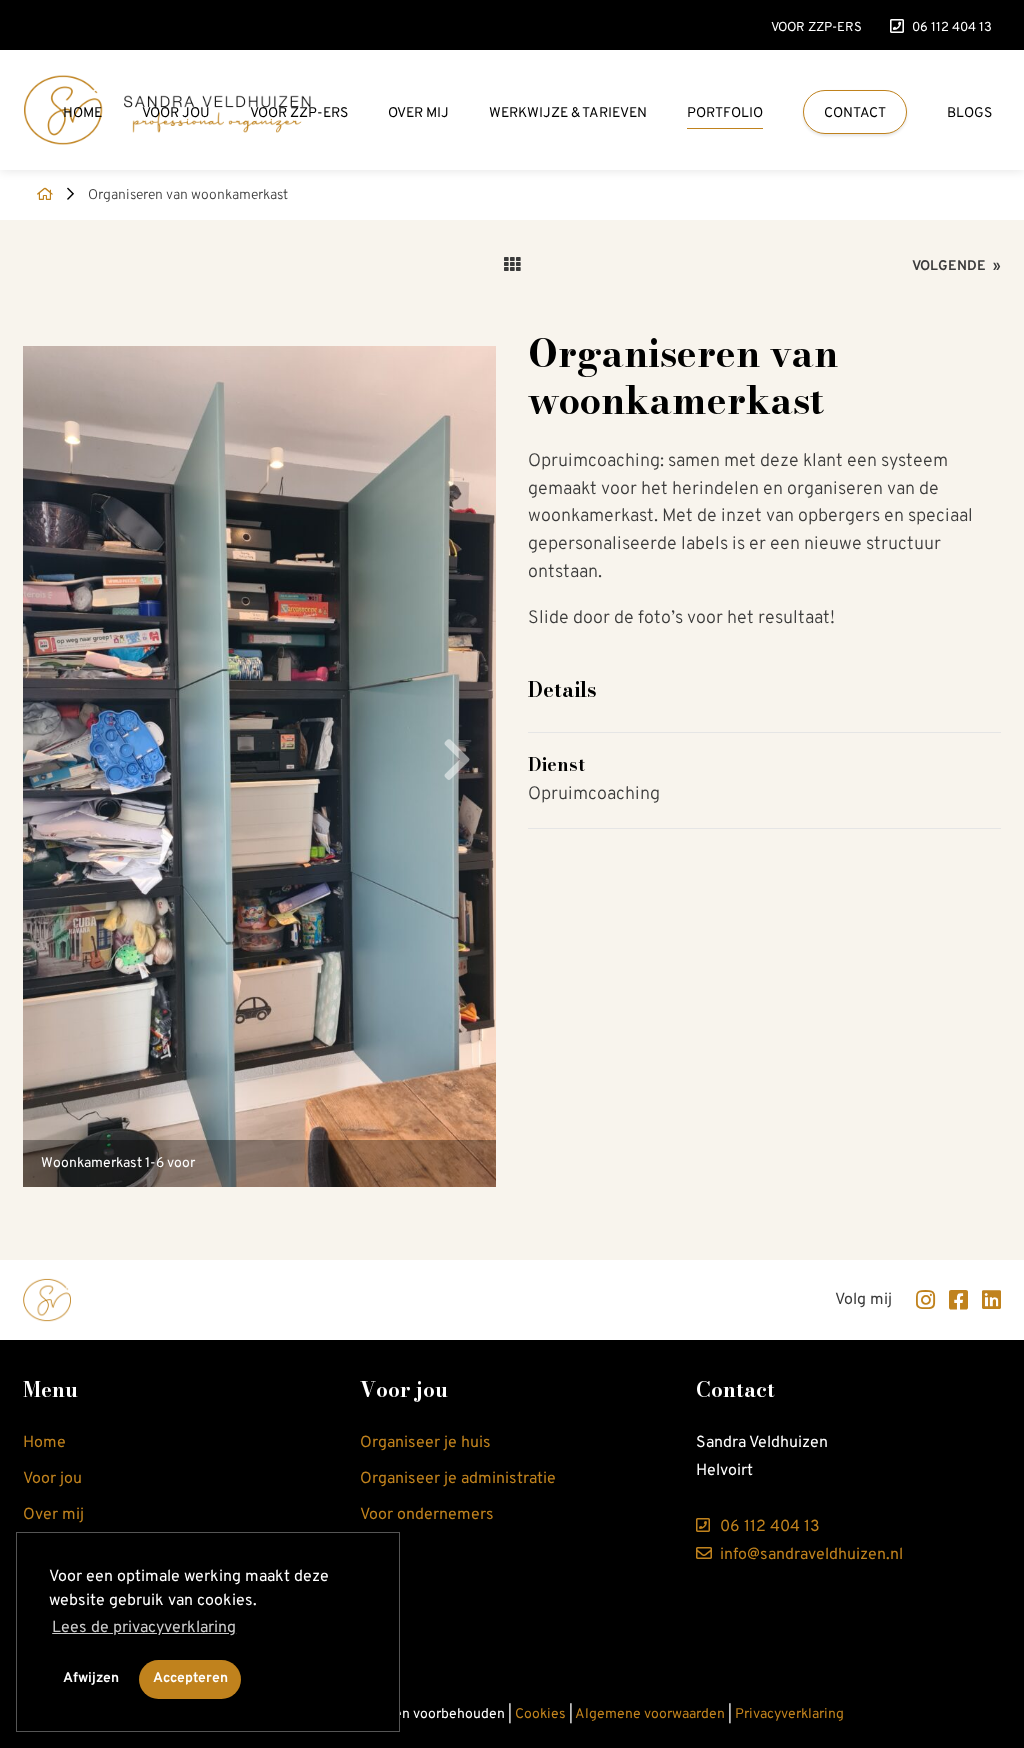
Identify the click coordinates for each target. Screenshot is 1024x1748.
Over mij (418, 113)
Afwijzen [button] (91, 1678)
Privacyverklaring (789, 1714)
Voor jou (176, 113)
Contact (855, 113)
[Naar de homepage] (38, 195)
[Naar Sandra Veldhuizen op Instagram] (920, 1300)
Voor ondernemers (427, 1515)
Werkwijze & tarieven (568, 113)
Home (82, 113)
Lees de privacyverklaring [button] (144, 1628)
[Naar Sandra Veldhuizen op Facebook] (953, 1300)
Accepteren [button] (190, 1678)
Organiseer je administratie (458, 1479)
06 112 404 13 (952, 27)
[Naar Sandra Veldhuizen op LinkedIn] (986, 1300)
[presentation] (457, 766)
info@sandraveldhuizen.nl (809, 1555)
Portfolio (725, 113)
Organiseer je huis (425, 1443)
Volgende (956, 266)
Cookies (540, 1714)
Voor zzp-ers (816, 27)
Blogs (969, 113)
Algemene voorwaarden (650, 1714)
